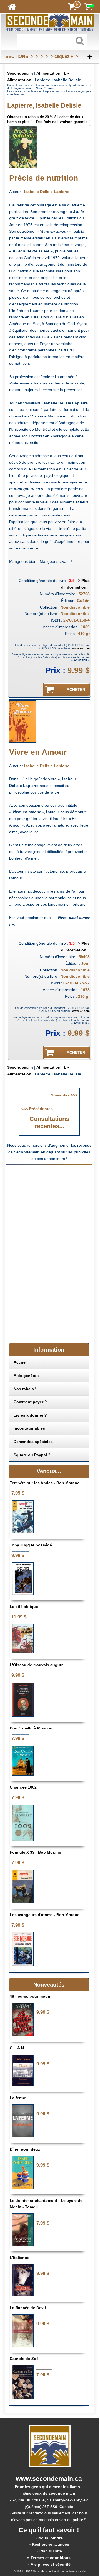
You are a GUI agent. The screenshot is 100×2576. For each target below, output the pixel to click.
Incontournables (29, 1428)
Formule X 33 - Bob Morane (35, 1852)
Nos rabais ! (25, 1389)
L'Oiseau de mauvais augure (37, 1665)
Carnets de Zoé (24, 2359)
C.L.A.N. (17, 2048)
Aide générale (27, 1376)
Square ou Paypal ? (32, 1455)
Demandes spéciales (33, 1442)
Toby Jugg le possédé (31, 1545)
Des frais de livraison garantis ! (63, 122)
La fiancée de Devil (28, 2308)
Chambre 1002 (23, 1787)
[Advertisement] (53, 1207)
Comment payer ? (30, 1402)
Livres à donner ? (30, 1415)
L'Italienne (20, 2258)
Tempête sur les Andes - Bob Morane (45, 1483)
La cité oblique (24, 1607)
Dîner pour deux (25, 2149)
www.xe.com (81, 648)
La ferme (18, 2098)
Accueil (21, 1362)
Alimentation (48, 73)
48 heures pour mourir (31, 1996)
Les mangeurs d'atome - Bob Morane (45, 1915)
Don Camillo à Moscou (31, 1728)
